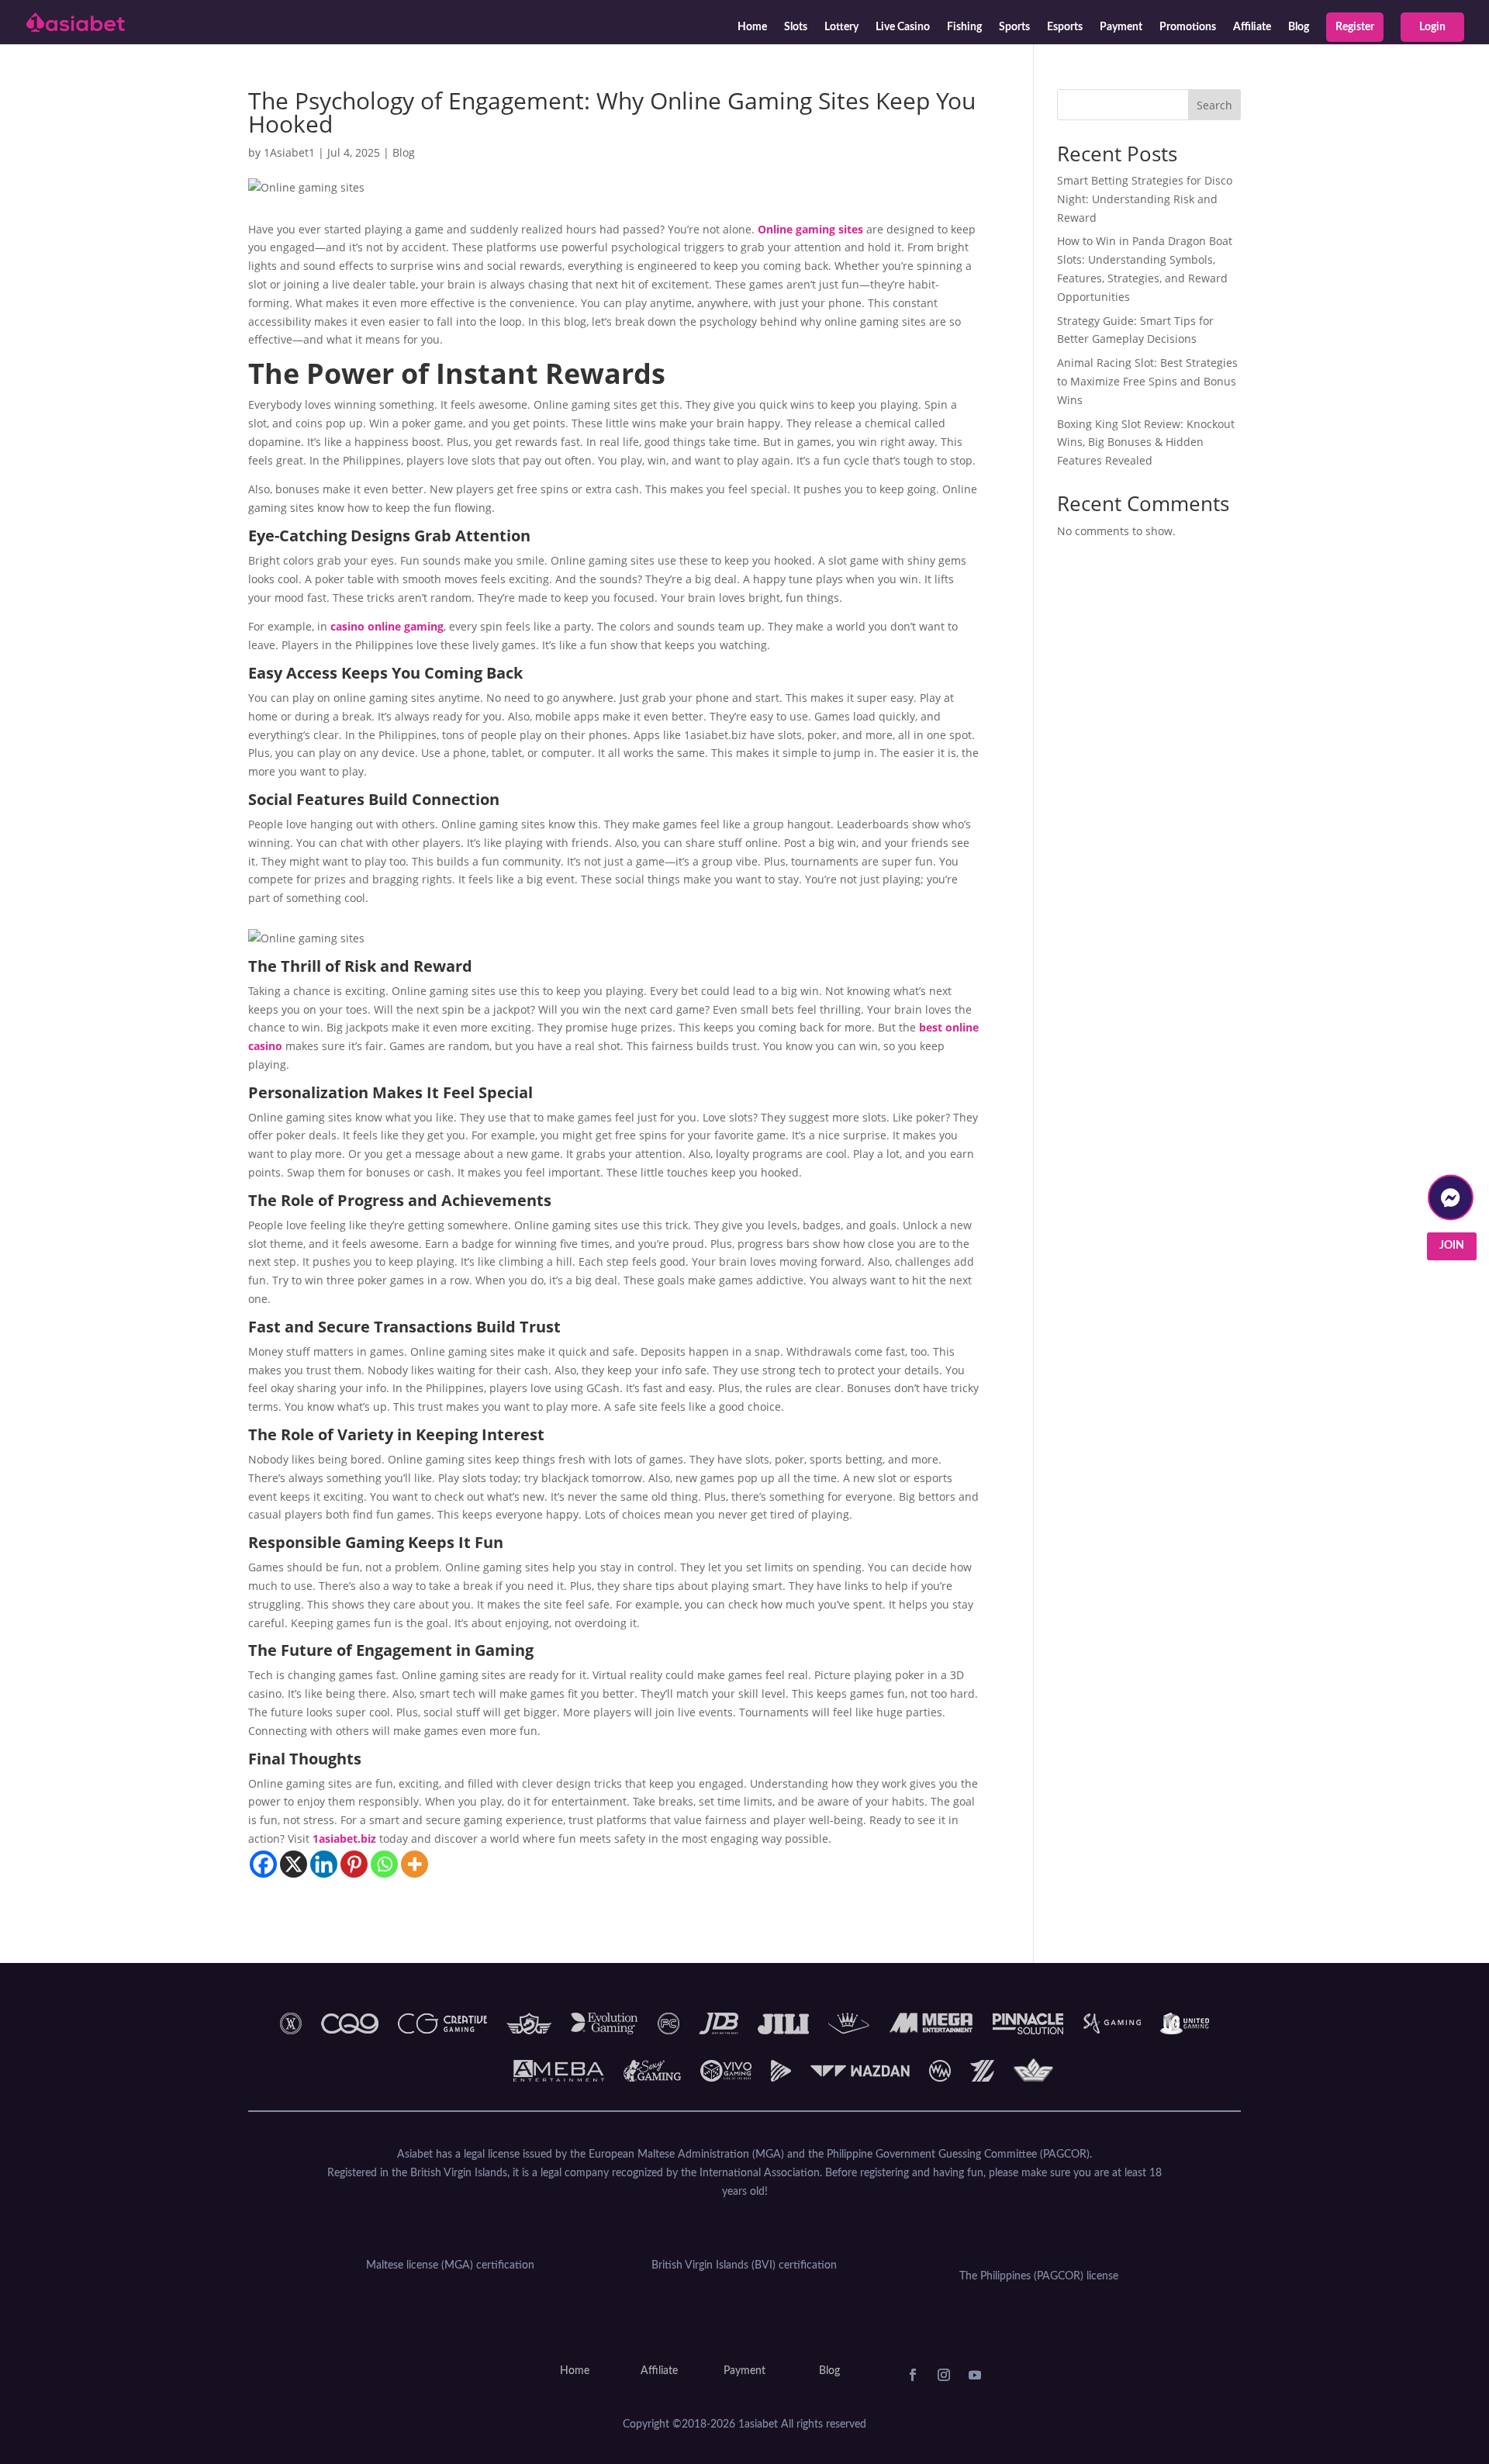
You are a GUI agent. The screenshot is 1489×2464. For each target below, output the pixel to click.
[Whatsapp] (384, 1864)
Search (1214, 105)
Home (752, 27)
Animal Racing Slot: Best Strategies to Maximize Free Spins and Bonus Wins (1147, 381)
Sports (1014, 27)
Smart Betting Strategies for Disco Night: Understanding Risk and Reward (1145, 199)
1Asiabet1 (289, 152)
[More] (415, 1864)
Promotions (1188, 27)
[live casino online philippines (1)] (1451, 1239)
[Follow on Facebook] (913, 2375)
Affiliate (1252, 27)
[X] (294, 1864)
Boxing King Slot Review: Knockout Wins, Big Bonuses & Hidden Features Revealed (1146, 442)
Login (1432, 27)
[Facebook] (263, 1864)
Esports (1065, 27)
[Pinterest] (354, 1864)
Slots (796, 27)
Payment (1121, 27)
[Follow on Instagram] (944, 2375)
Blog (1299, 27)
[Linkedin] (324, 1864)
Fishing (964, 27)
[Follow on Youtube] (975, 2375)
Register (1355, 27)
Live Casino (903, 27)
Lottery (841, 27)
